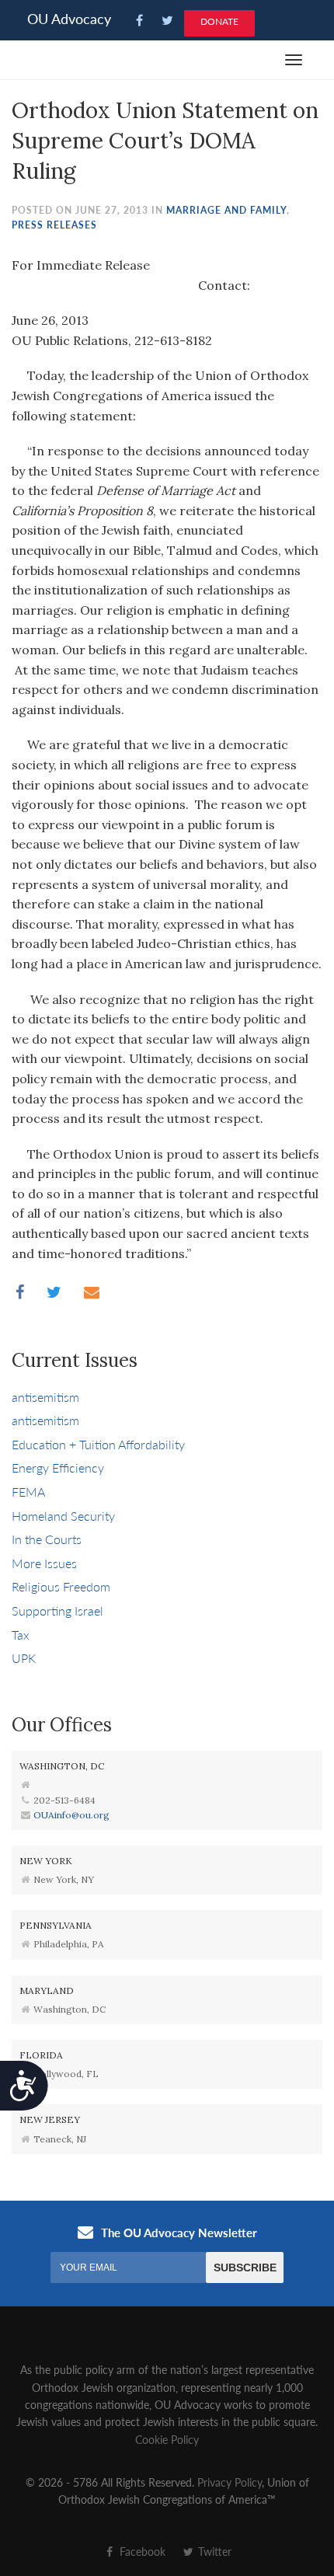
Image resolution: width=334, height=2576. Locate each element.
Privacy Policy (230, 2482)
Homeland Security (63, 1516)
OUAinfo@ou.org (71, 1815)
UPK (24, 1658)
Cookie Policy (167, 2439)
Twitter (213, 2551)
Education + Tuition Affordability (98, 1444)
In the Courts (47, 1539)
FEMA (28, 1492)
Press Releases (54, 225)
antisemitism (45, 1397)
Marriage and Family (226, 210)
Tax (21, 1635)
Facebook (141, 2551)
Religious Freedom (61, 1586)
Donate (219, 21)
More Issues (44, 1563)
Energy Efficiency (58, 1468)
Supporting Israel (57, 1610)
